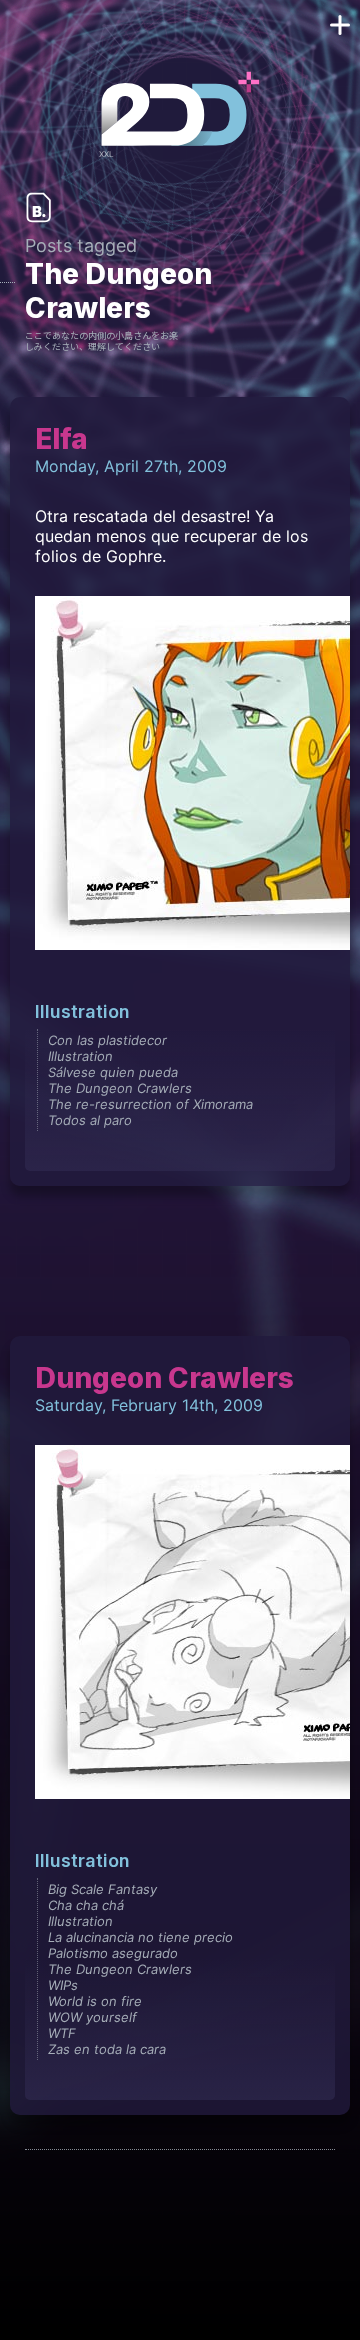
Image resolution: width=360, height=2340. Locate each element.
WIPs (63, 1985)
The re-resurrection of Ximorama (150, 1104)
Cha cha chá (86, 1905)
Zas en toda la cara (107, 2049)
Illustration (82, 1011)
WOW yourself (92, 2017)
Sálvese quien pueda (113, 1072)
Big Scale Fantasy (102, 1889)
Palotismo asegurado (113, 1953)
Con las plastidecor (107, 1040)
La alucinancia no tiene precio (140, 1937)
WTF (62, 2033)
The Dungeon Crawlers (120, 1088)
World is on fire (95, 2001)
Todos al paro (90, 1120)
